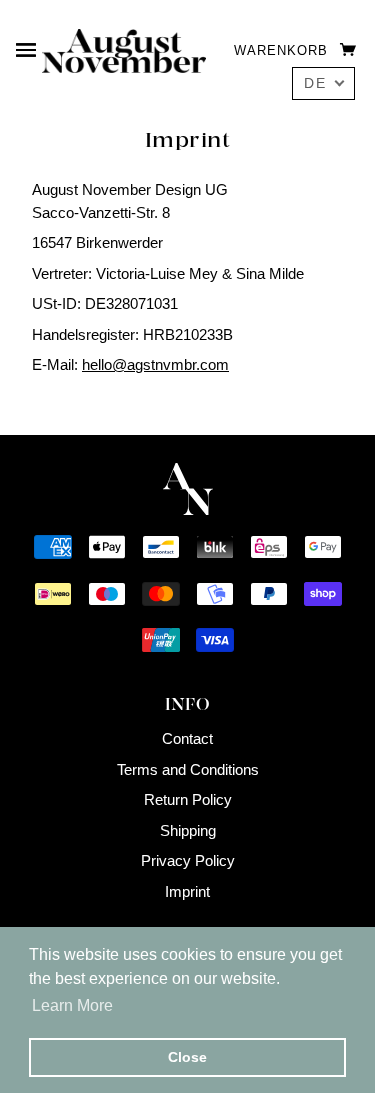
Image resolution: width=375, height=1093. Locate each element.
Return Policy (188, 799)
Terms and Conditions (188, 769)
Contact (187, 738)
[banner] (124, 49)
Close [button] (187, 1057)
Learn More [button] (72, 1005)
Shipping (188, 830)
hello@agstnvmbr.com (155, 364)
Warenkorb (283, 50)
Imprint (187, 891)
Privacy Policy (188, 860)
